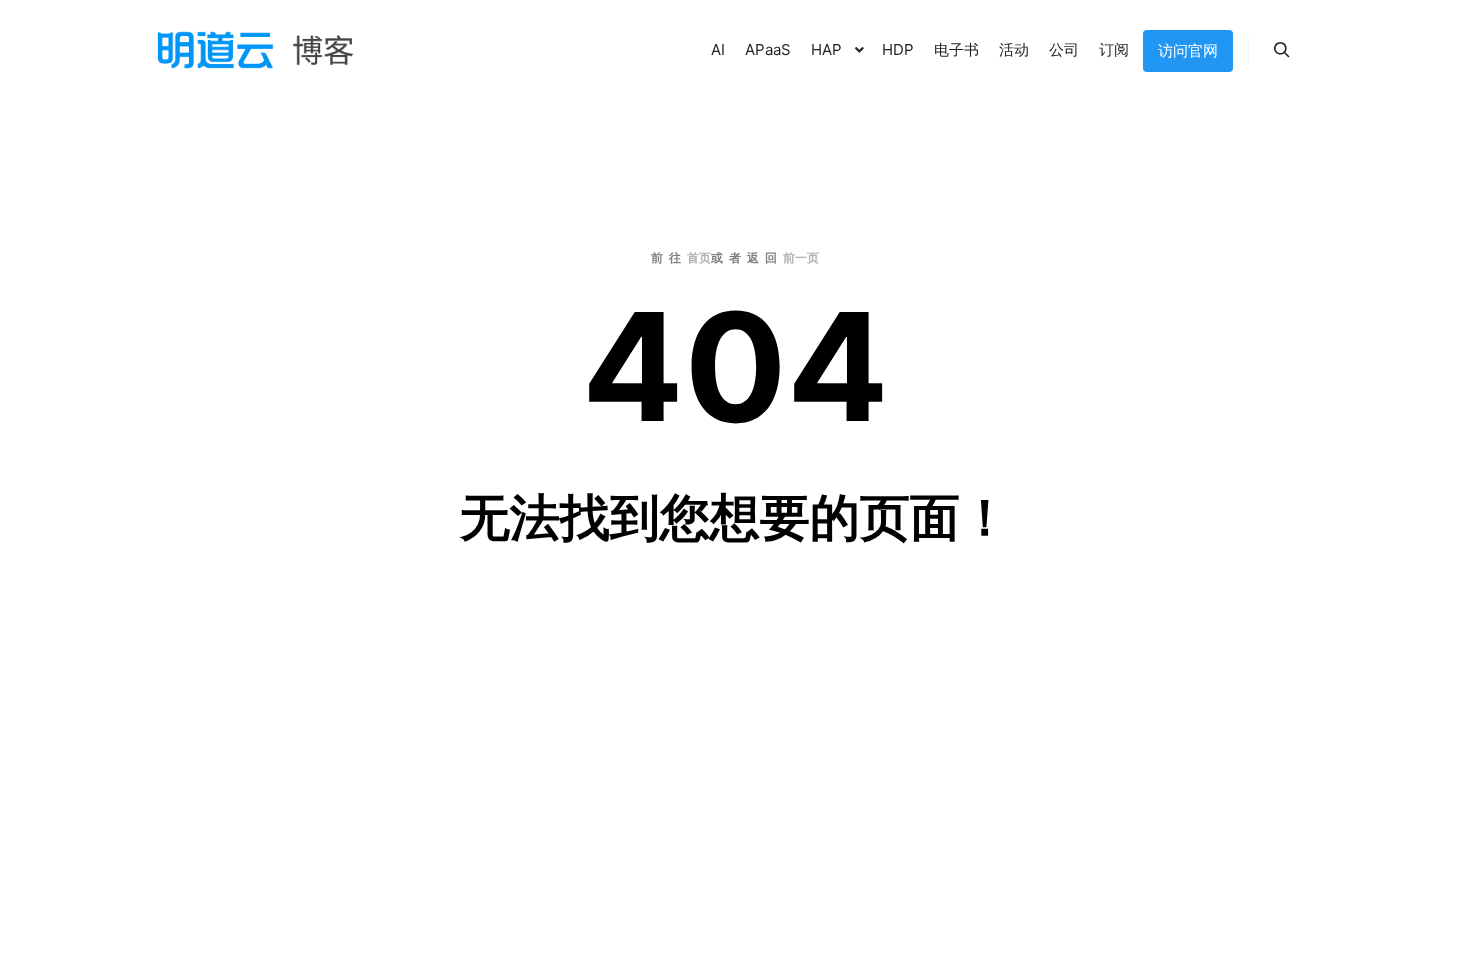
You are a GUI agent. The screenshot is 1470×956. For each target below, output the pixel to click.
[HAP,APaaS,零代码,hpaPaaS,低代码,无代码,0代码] (255, 50)
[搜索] (1282, 50)
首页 (699, 257)
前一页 (801, 257)
